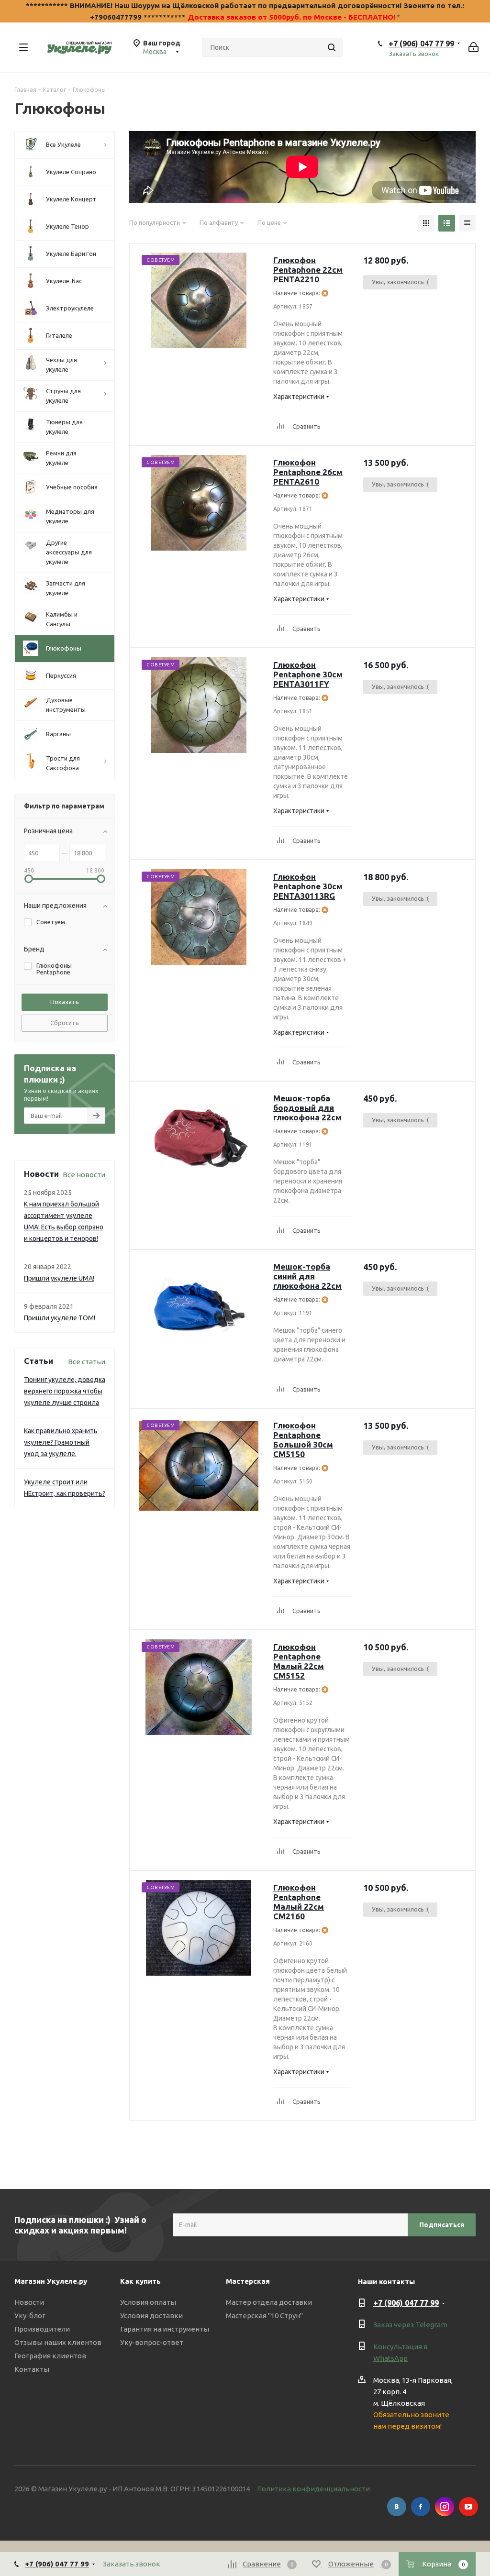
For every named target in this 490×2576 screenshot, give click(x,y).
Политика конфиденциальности (313, 2489)
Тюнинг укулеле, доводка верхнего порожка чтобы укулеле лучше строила (65, 1391)
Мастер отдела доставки (269, 2302)
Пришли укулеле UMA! (59, 1278)
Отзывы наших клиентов (58, 2342)
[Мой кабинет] (473, 47)
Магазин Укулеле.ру (51, 2281)
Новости (29, 2302)
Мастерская (248, 2281)
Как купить (140, 2281)
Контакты (32, 2369)
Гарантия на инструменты (165, 2329)
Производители (42, 2329)
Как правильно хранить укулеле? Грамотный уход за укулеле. (61, 1442)
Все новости (84, 1175)
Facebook (421, 2507)
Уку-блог (30, 2316)
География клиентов (50, 2356)
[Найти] (332, 47)
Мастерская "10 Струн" (264, 2316)
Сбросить (65, 1023)
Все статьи (87, 1362)
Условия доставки (151, 2316)
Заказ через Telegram (410, 2325)
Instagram (445, 2507)
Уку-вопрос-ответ (152, 2342)
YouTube (468, 2507)
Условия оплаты (148, 2302)
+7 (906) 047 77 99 (421, 44)
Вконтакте (397, 2507)
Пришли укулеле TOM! (60, 1318)
